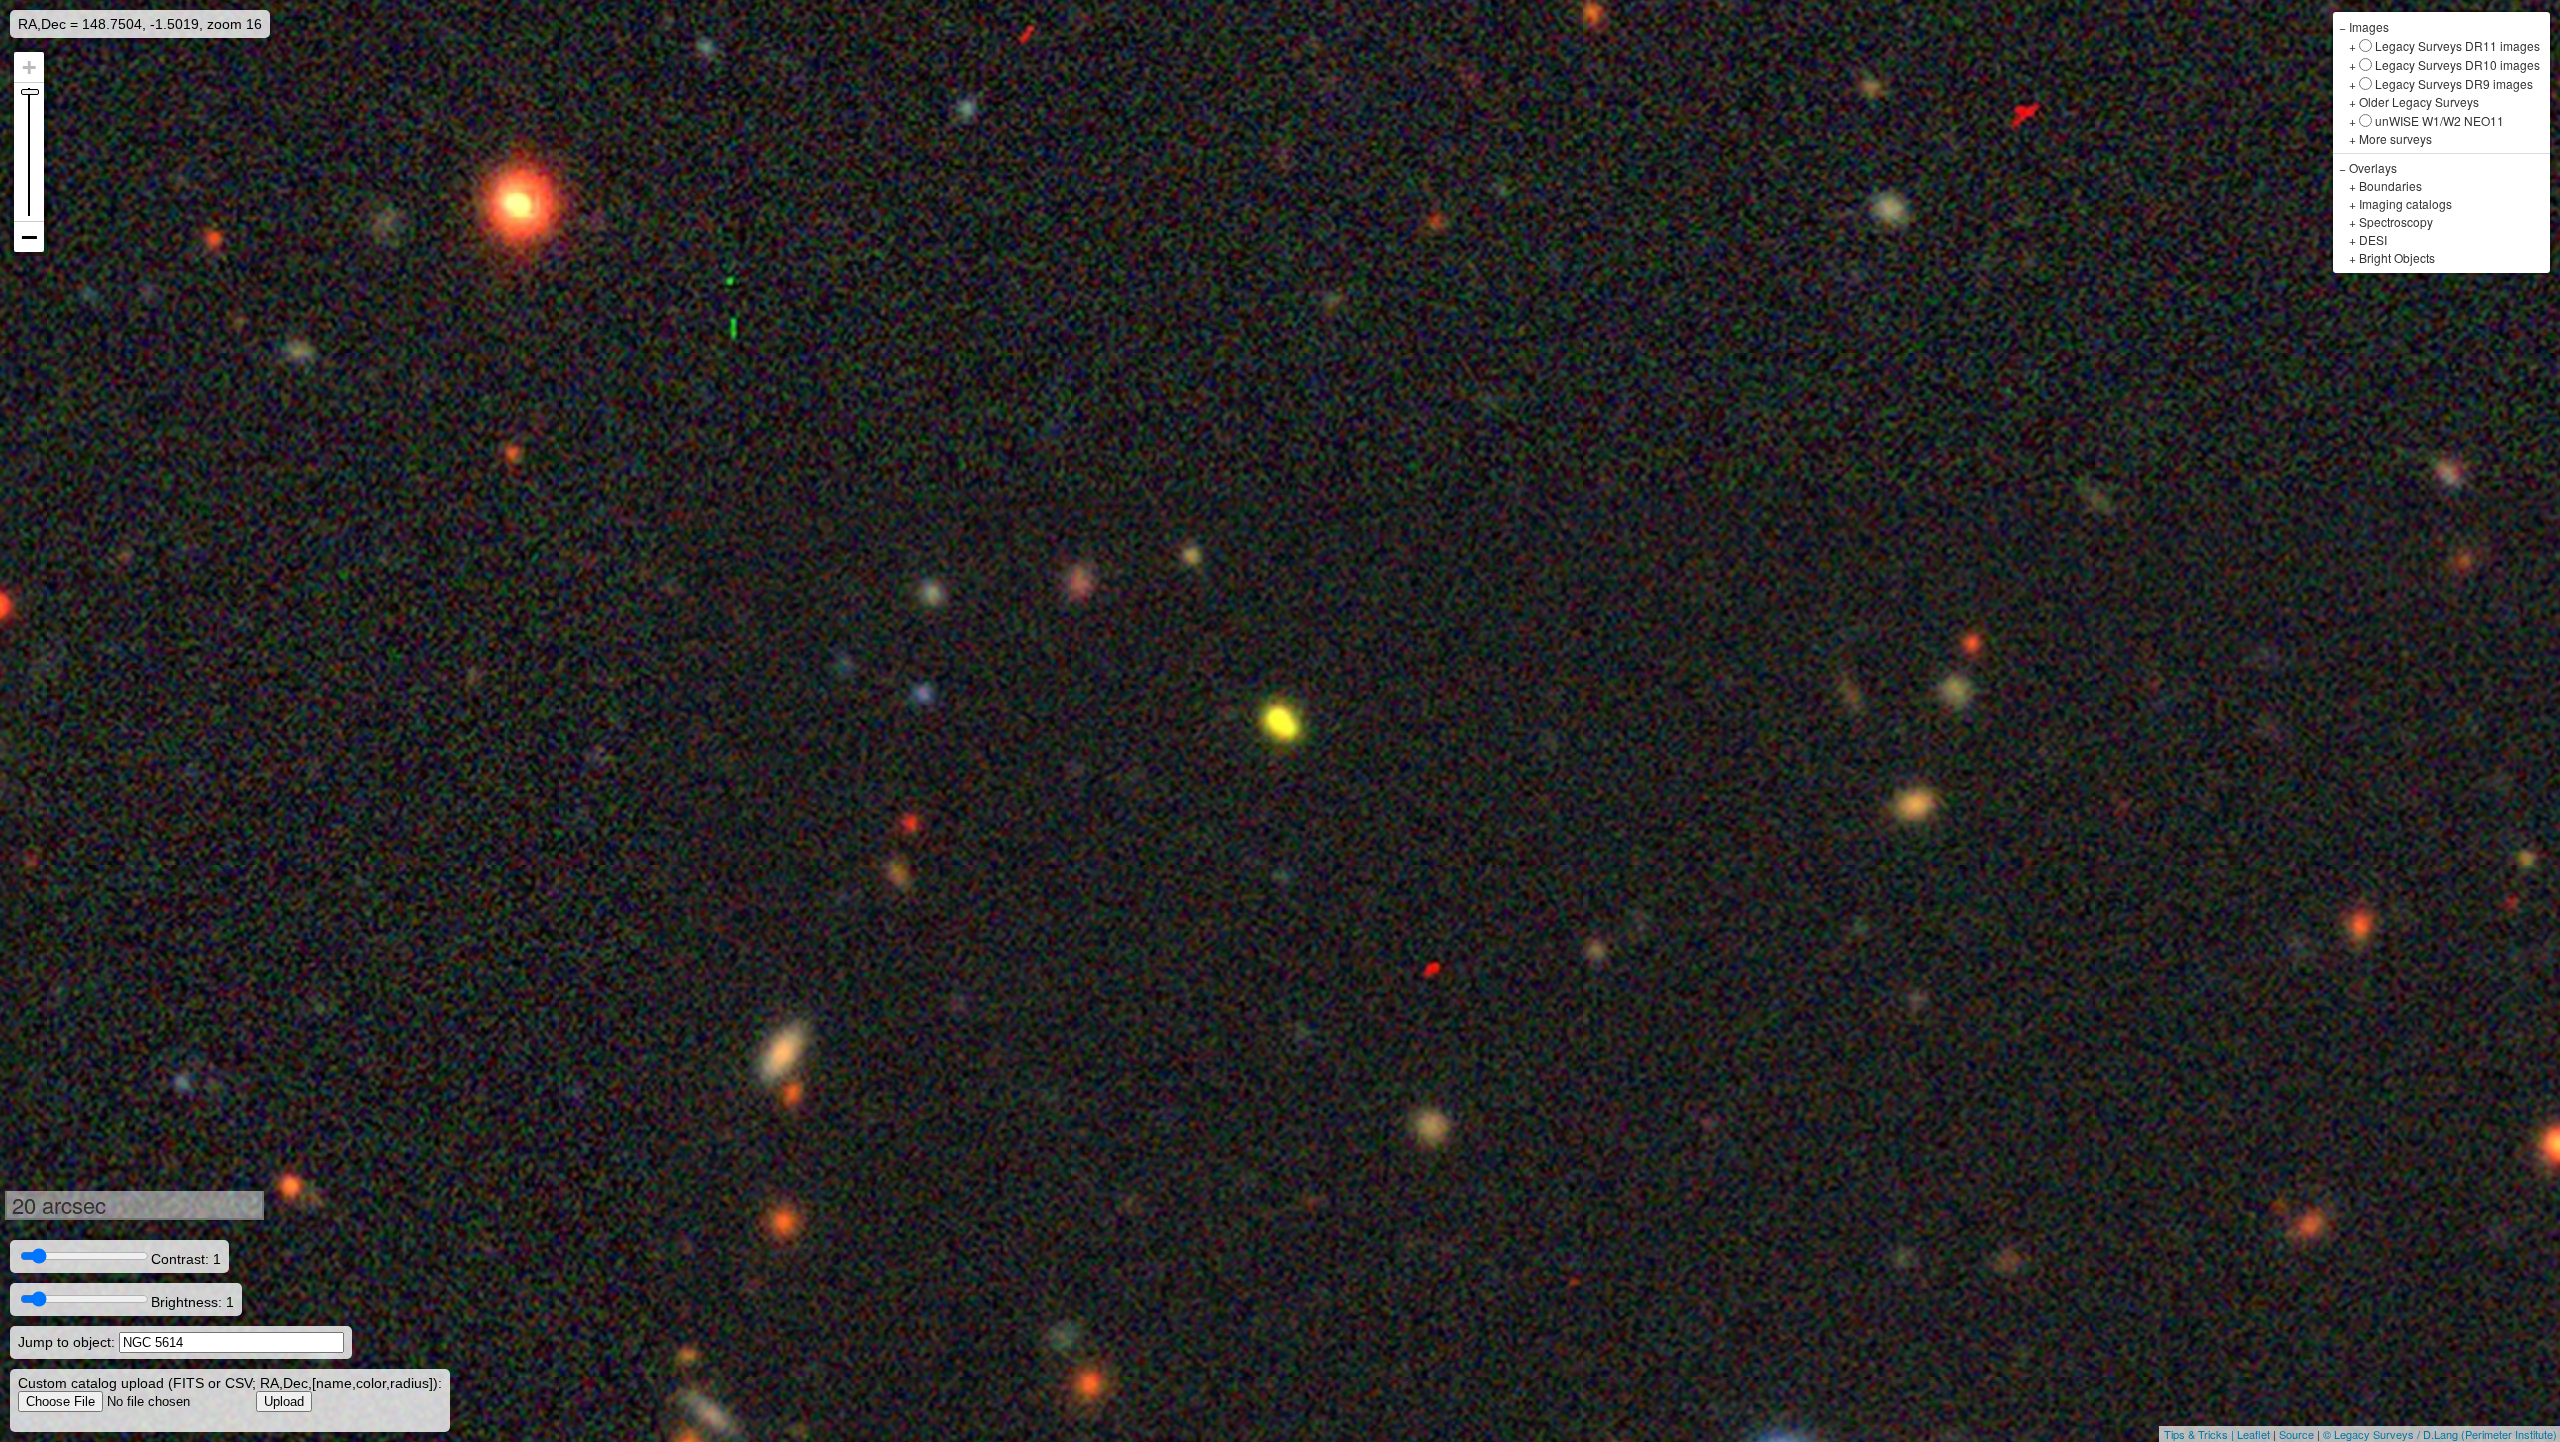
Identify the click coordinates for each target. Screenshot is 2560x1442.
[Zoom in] (29, 67)
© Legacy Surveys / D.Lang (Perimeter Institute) (2440, 1434)
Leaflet (2253, 1434)
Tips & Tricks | (2200, 1434)
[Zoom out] (29, 237)
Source (2296, 1434)
